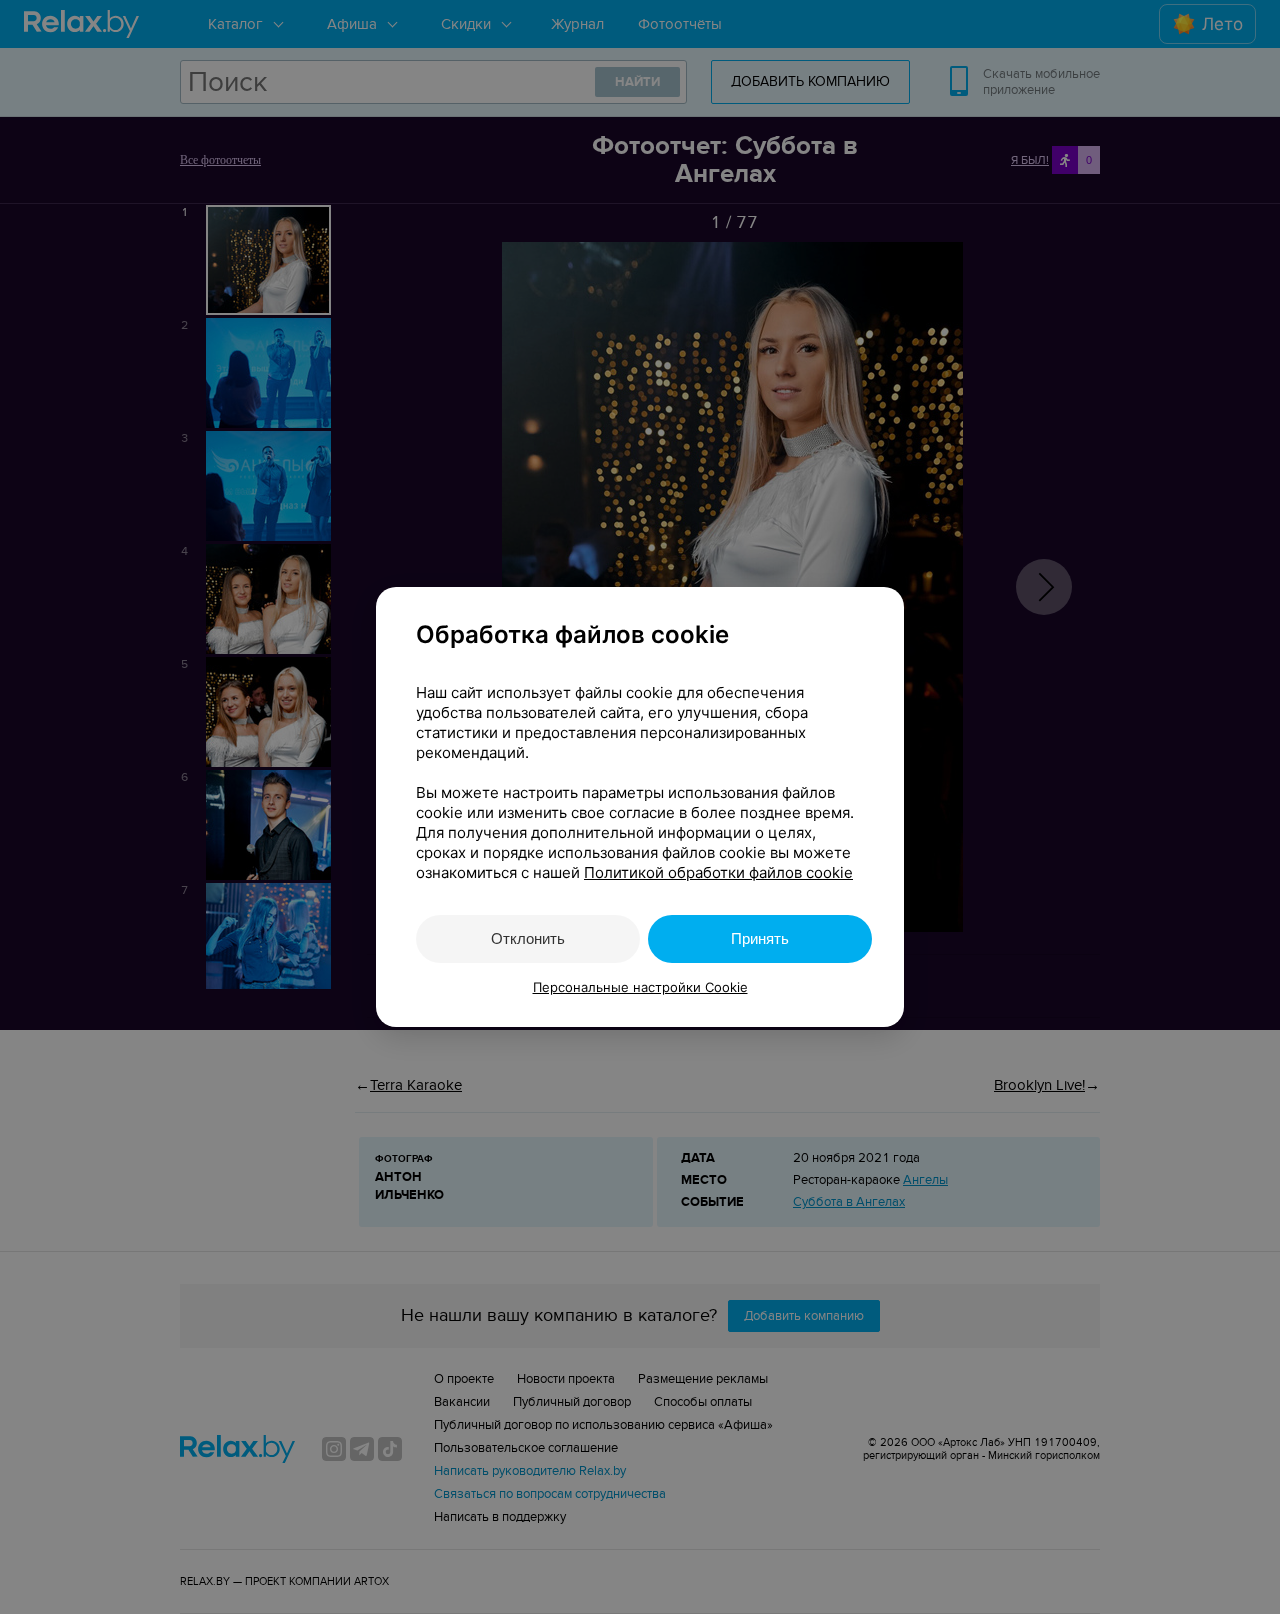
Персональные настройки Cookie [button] (640, 987)
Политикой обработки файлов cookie (718, 872)
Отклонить (528, 938)
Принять (760, 938)
